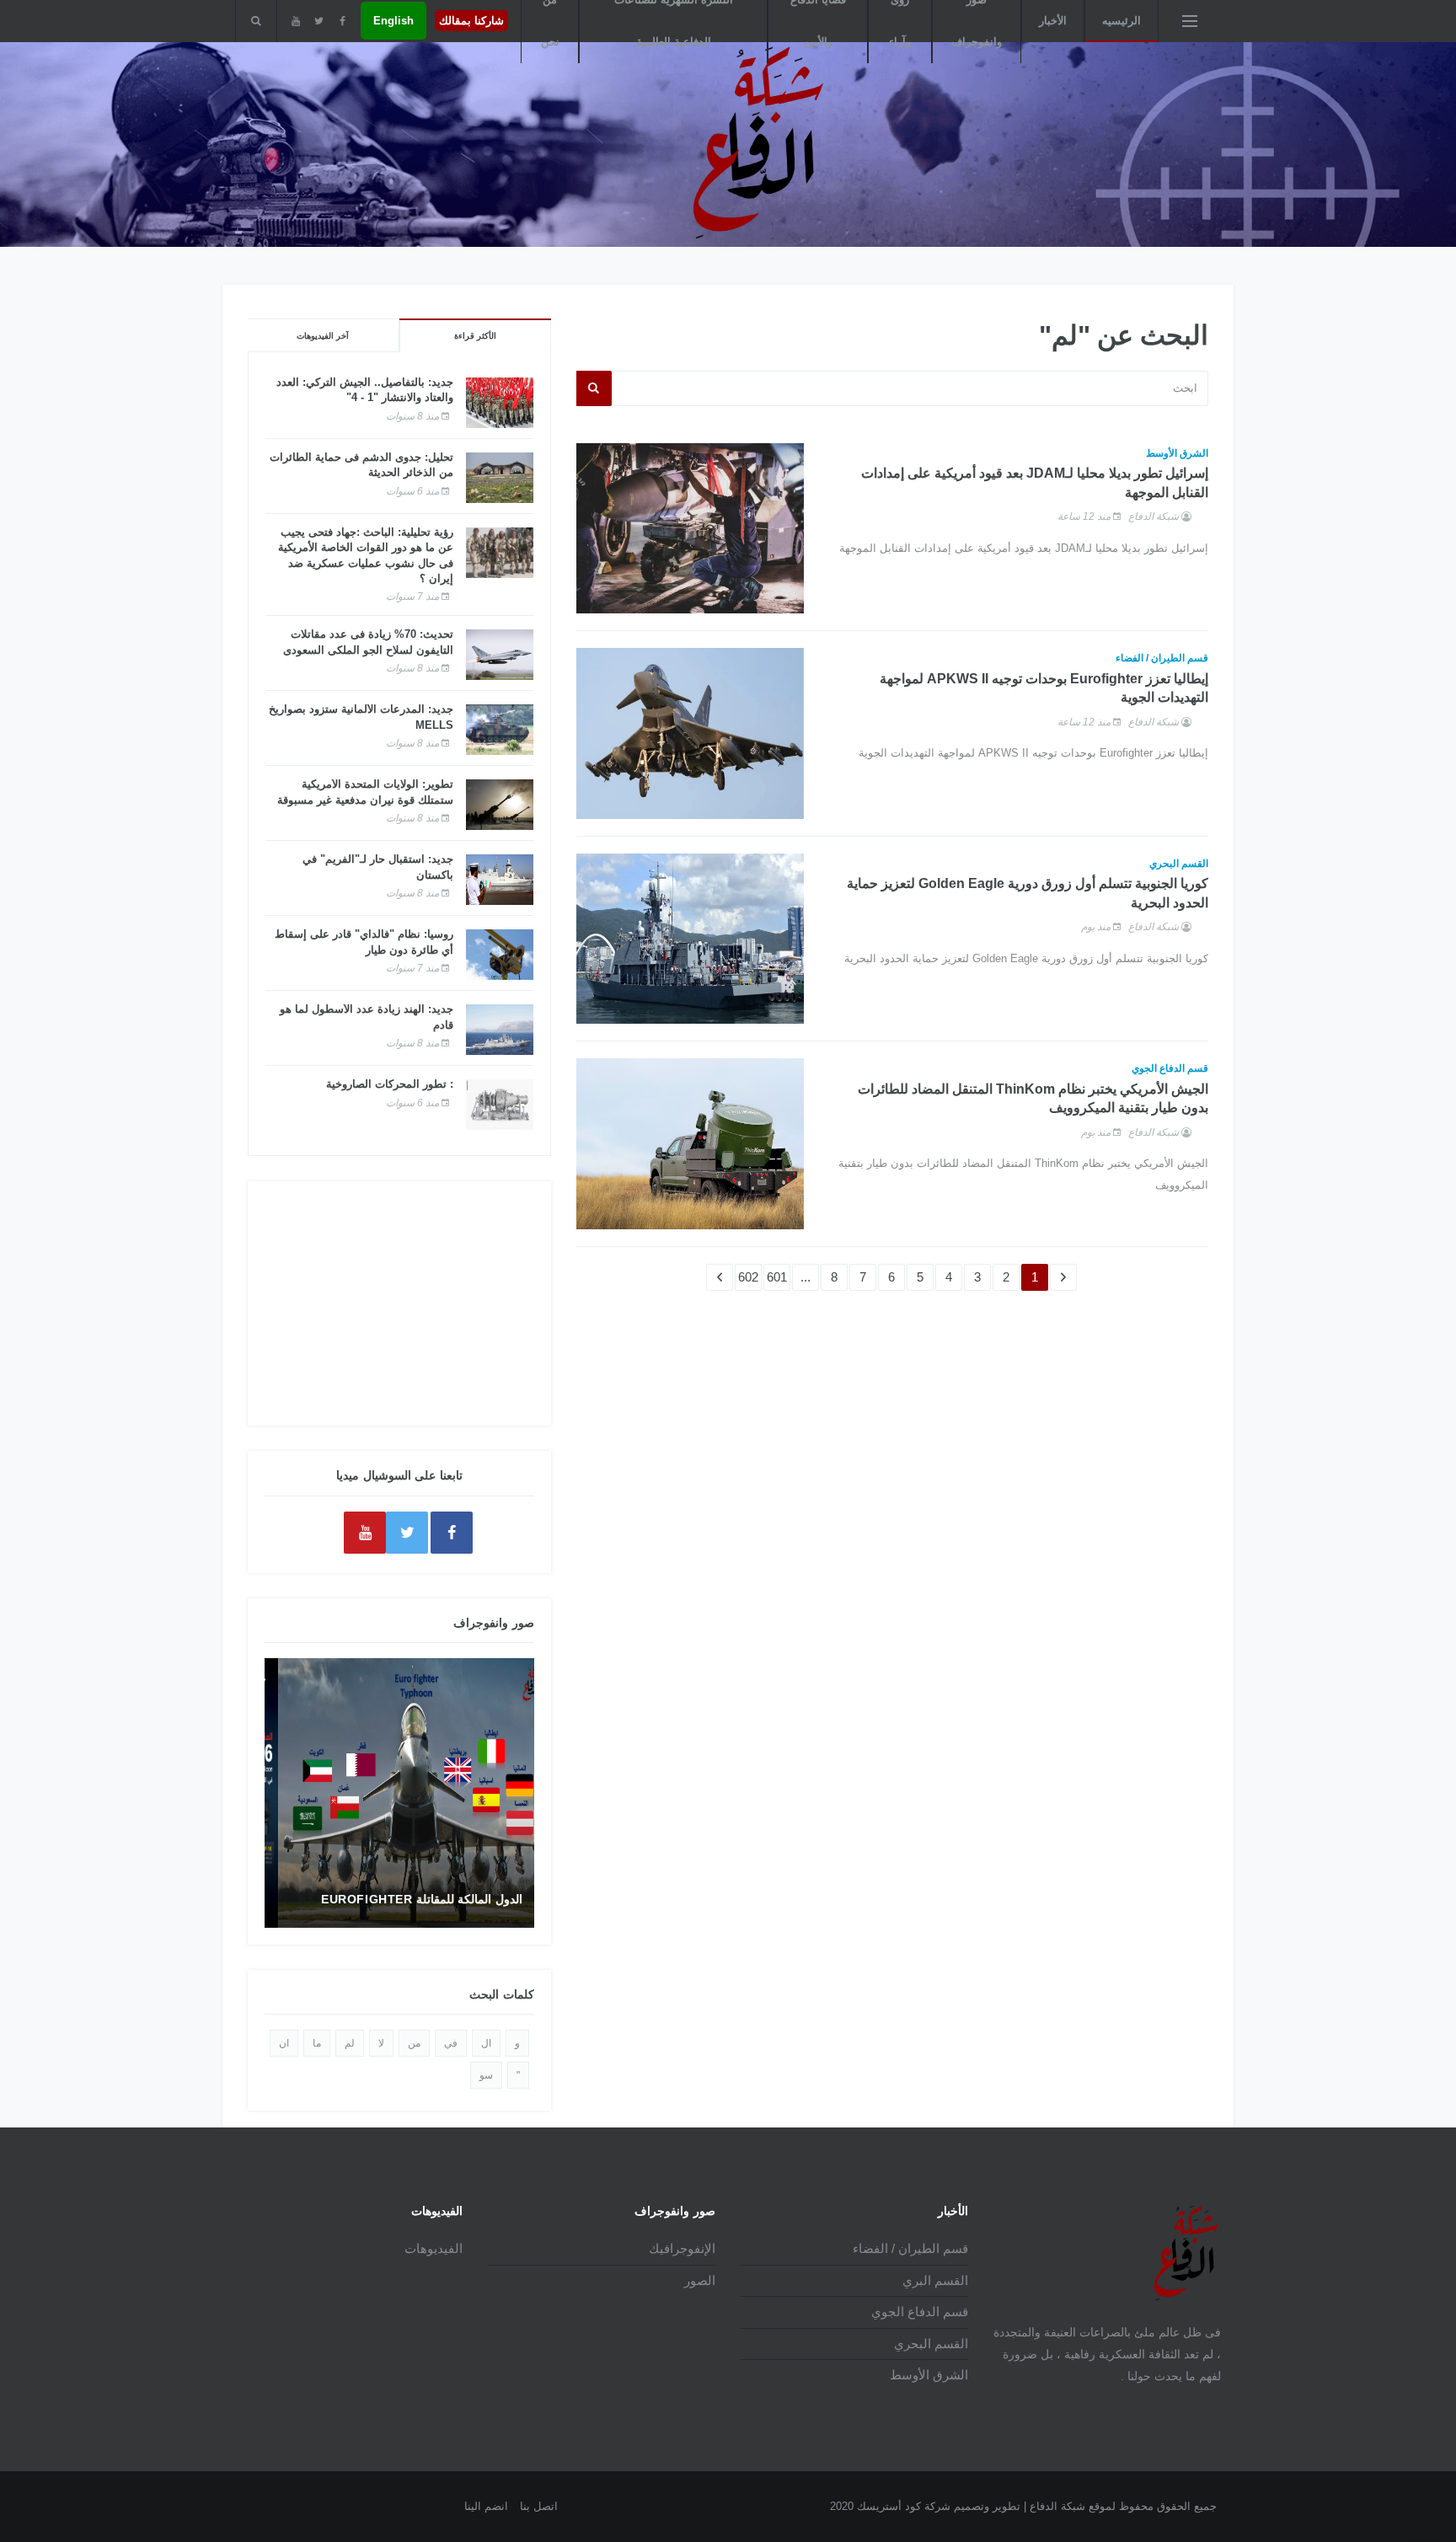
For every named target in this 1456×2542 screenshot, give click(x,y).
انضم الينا (486, 2506)
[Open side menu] (1190, 21)
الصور (700, 2280)
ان (284, 2043)
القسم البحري (1179, 864)
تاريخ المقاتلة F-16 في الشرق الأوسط (412, 1899)
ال (486, 2043)
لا (381, 2043)
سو (486, 2075)
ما (317, 2043)
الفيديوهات (434, 2248)
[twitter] (319, 21)
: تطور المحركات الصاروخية (390, 1084)
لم (350, 2043)
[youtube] (295, 21)
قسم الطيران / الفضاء (1162, 658)
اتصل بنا (539, 2506)
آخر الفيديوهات (323, 336)
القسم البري (935, 2280)
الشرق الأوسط (1177, 453)
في (451, 2043)
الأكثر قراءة (475, 336)
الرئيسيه (1121, 21)
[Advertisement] (399, 1303)
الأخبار (1053, 21)
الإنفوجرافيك (682, 2248)
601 (777, 1277)
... (806, 1277)
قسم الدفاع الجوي (1170, 1068)
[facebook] (343, 21)
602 (748, 1277)
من (414, 2043)
